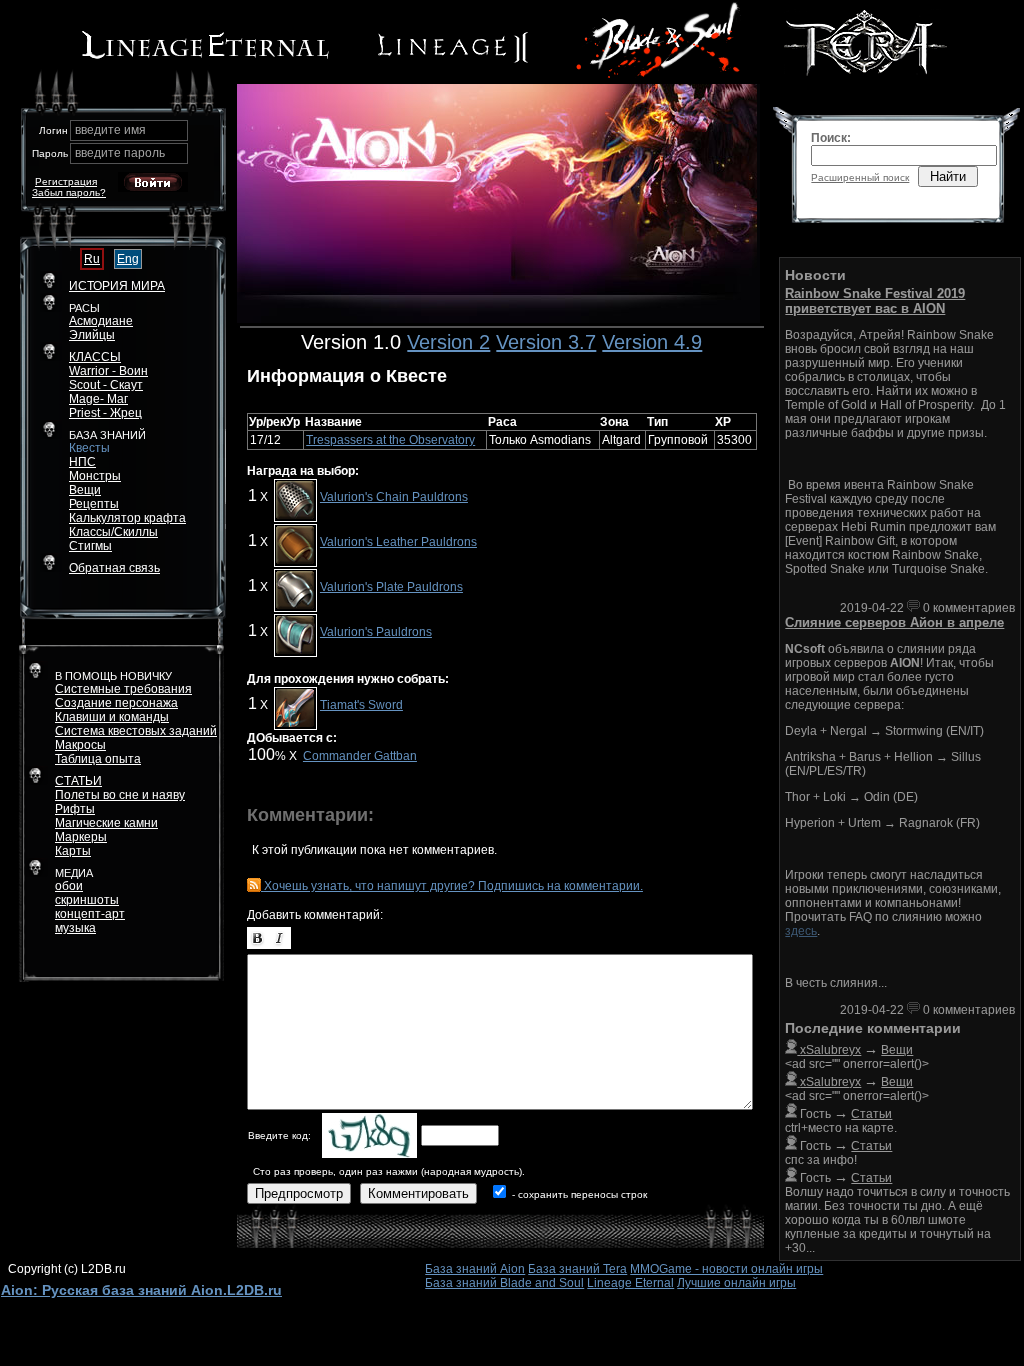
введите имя (110, 130)
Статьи (871, 1114)
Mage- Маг (98, 399)
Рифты (75, 809)
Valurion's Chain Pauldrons (394, 497)
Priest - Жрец (105, 413)
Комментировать (418, 1193)
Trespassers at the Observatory (390, 440)
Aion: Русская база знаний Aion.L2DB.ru (141, 1290)
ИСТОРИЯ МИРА (117, 286)
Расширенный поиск (860, 177)
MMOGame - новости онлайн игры (726, 1269)
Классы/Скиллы (113, 532)
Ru (92, 259)
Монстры (95, 476)
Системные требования (123, 689)
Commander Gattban (360, 756)
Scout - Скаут (106, 385)
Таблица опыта (98, 759)
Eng (128, 259)
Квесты (89, 448)
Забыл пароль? (69, 192)
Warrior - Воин (108, 371)
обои (69, 886)
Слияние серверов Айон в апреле (894, 622)
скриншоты (87, 900)
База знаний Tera (577, 1269)
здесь (801, 931)
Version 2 (448, 342)
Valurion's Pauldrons (376, 632)
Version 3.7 (546, 342)
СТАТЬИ (78, 781)
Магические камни (106, 823)
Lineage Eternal (630, 1283)
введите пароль (120, 153)
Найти (948, 176)
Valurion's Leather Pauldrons (398, 542)
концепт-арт (90, 914)
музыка (75, 928)
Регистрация (66, 181)
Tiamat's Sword (361, 705)
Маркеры (81, 837)
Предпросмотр (299, 1193)
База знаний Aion (475, 1269)
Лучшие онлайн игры (736, 1283)
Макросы (80, 745)
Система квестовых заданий (136, 731)
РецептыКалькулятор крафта (127, 511)
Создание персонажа (116, 703)
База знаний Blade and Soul (504, 1283)
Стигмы (90, 546)
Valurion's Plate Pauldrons (391, 587)
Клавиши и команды (112, 717)
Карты (73, 851)
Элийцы (92, 335)
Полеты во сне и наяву (120, 795)
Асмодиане (101, 321)
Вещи (85, 490)
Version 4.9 (652, 342)
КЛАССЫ (95, 357)
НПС (82, 462)
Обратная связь (114, 568)
